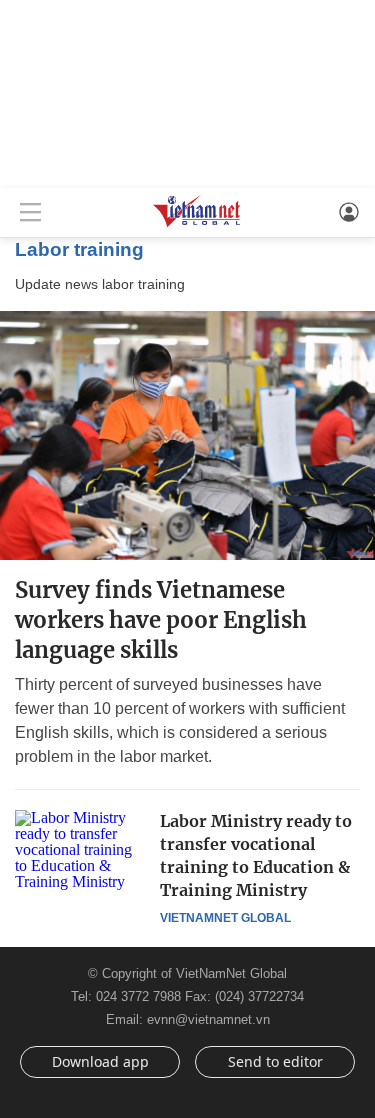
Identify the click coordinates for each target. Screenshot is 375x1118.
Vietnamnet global (225, 918)
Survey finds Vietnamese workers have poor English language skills (161, 620)
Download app (100, 1061)
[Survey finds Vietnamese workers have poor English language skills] (187, 435)
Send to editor (275, 1061)
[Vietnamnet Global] (197, 225)
